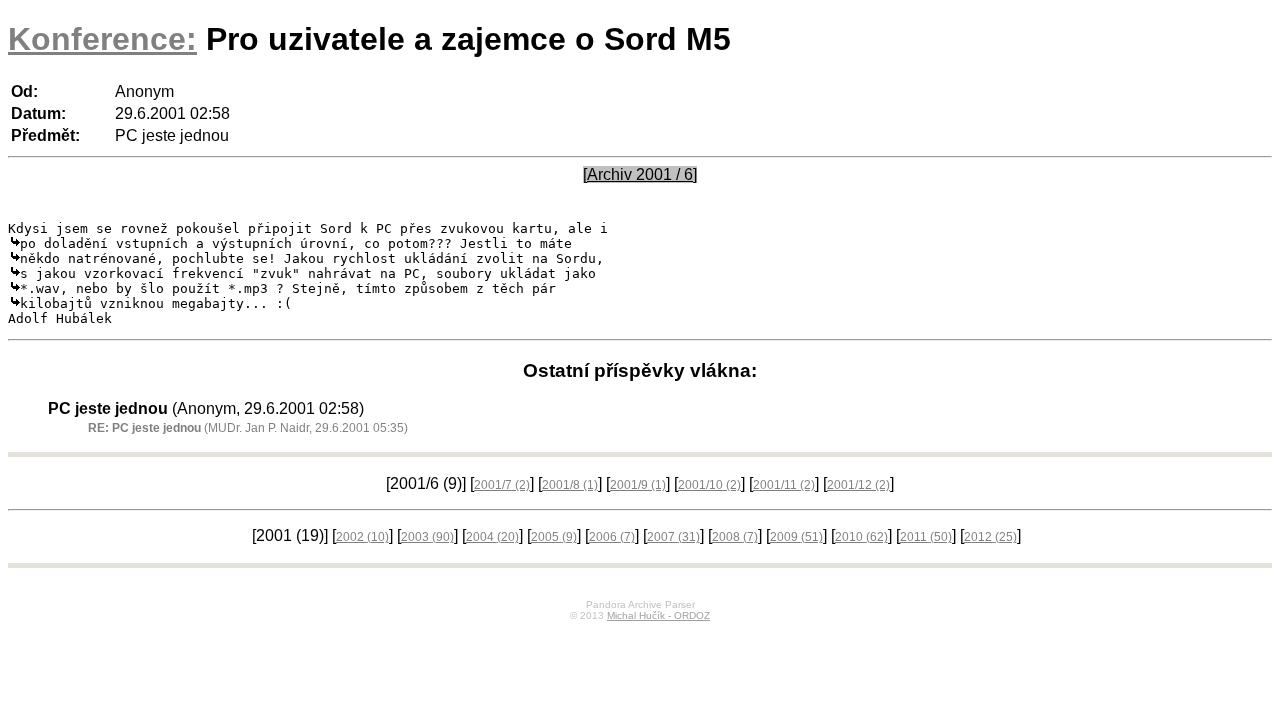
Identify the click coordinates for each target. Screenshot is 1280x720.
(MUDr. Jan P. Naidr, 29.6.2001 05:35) (248, 428)
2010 (861, 537)
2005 (554, 537)
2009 (796, 537)
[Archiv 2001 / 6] (640, 174)
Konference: (102, 39)
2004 (492, 537)
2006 (612, 537)
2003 (427, 537)
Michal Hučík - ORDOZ (658, 615)
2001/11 (784, 485)
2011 (926, 537)
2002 (362, 537)
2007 (673, 537)
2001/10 (709, 485)
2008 (735, 537)
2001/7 (502, 485)
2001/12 (858, 485)
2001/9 (638, 485)
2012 (990, 537)
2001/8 (570, 485)
